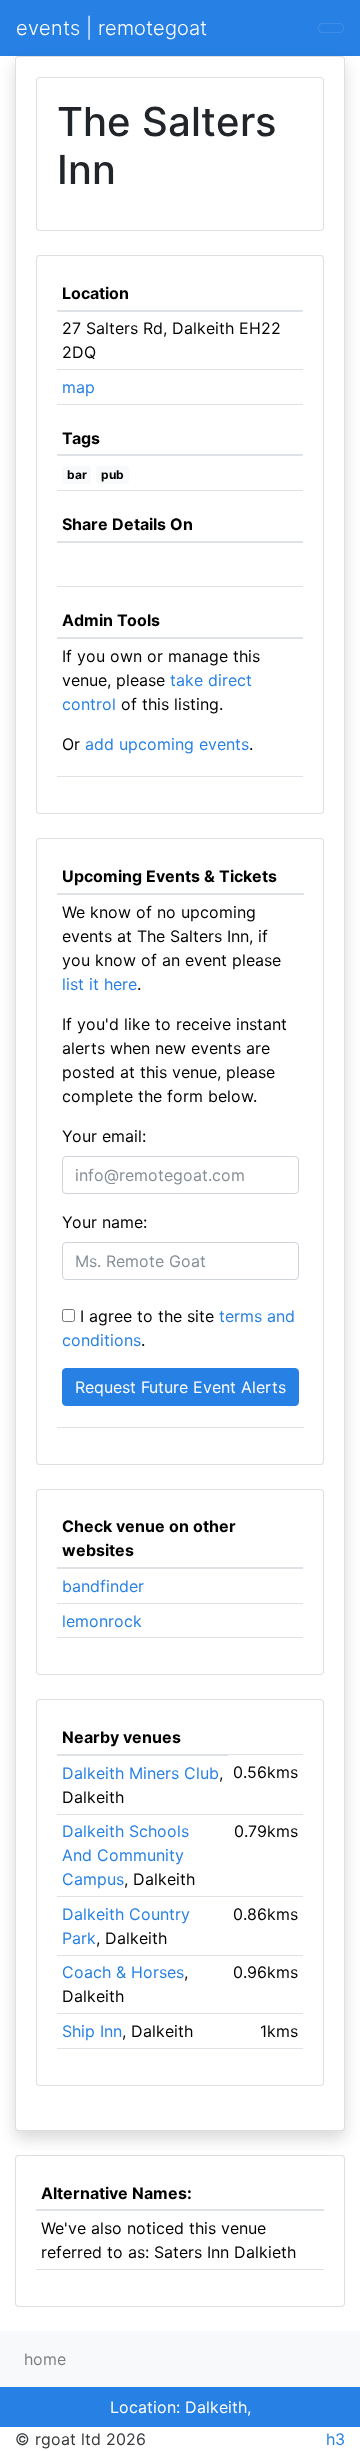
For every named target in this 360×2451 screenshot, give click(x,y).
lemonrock (102, 1621)
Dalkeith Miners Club (140, 1773)
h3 (335, 2439)
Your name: (104, 1222)
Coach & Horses (123, 1972)
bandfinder (103, 1586)
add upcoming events (167, 744)
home (45, 2359)
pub (112, 474)
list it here (99, 984)
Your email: (104, 1136)
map (78, 387)
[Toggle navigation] (331, 28)
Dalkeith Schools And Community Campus (125, 1855)
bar (77, 474)
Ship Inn (92, 2031)
